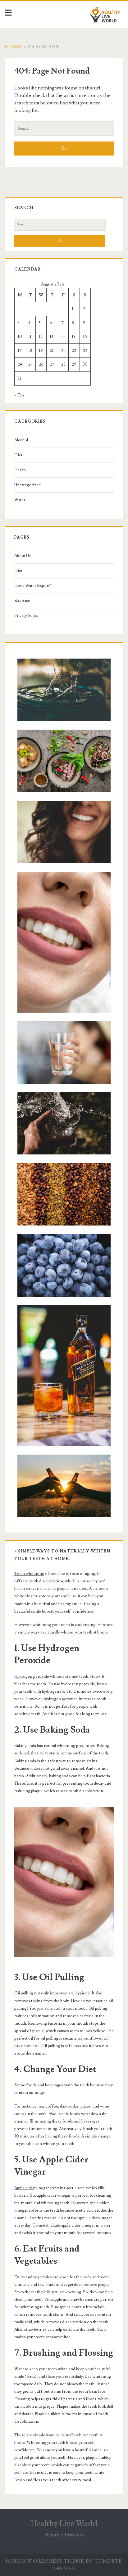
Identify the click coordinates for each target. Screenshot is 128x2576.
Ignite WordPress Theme (45, 2561)
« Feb (19, 395)
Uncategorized (27, 485)
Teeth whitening (29, 1574)
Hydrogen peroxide (32, 1677)
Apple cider (24, 2188)
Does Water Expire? (33, 586)
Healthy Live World (64, 2524)
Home (13, 47)
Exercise (22, 601)
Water (20, 500)
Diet (18, 455)
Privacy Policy (26, 616)
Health (20, 470)
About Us (23, 556)
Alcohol (21, 440)
